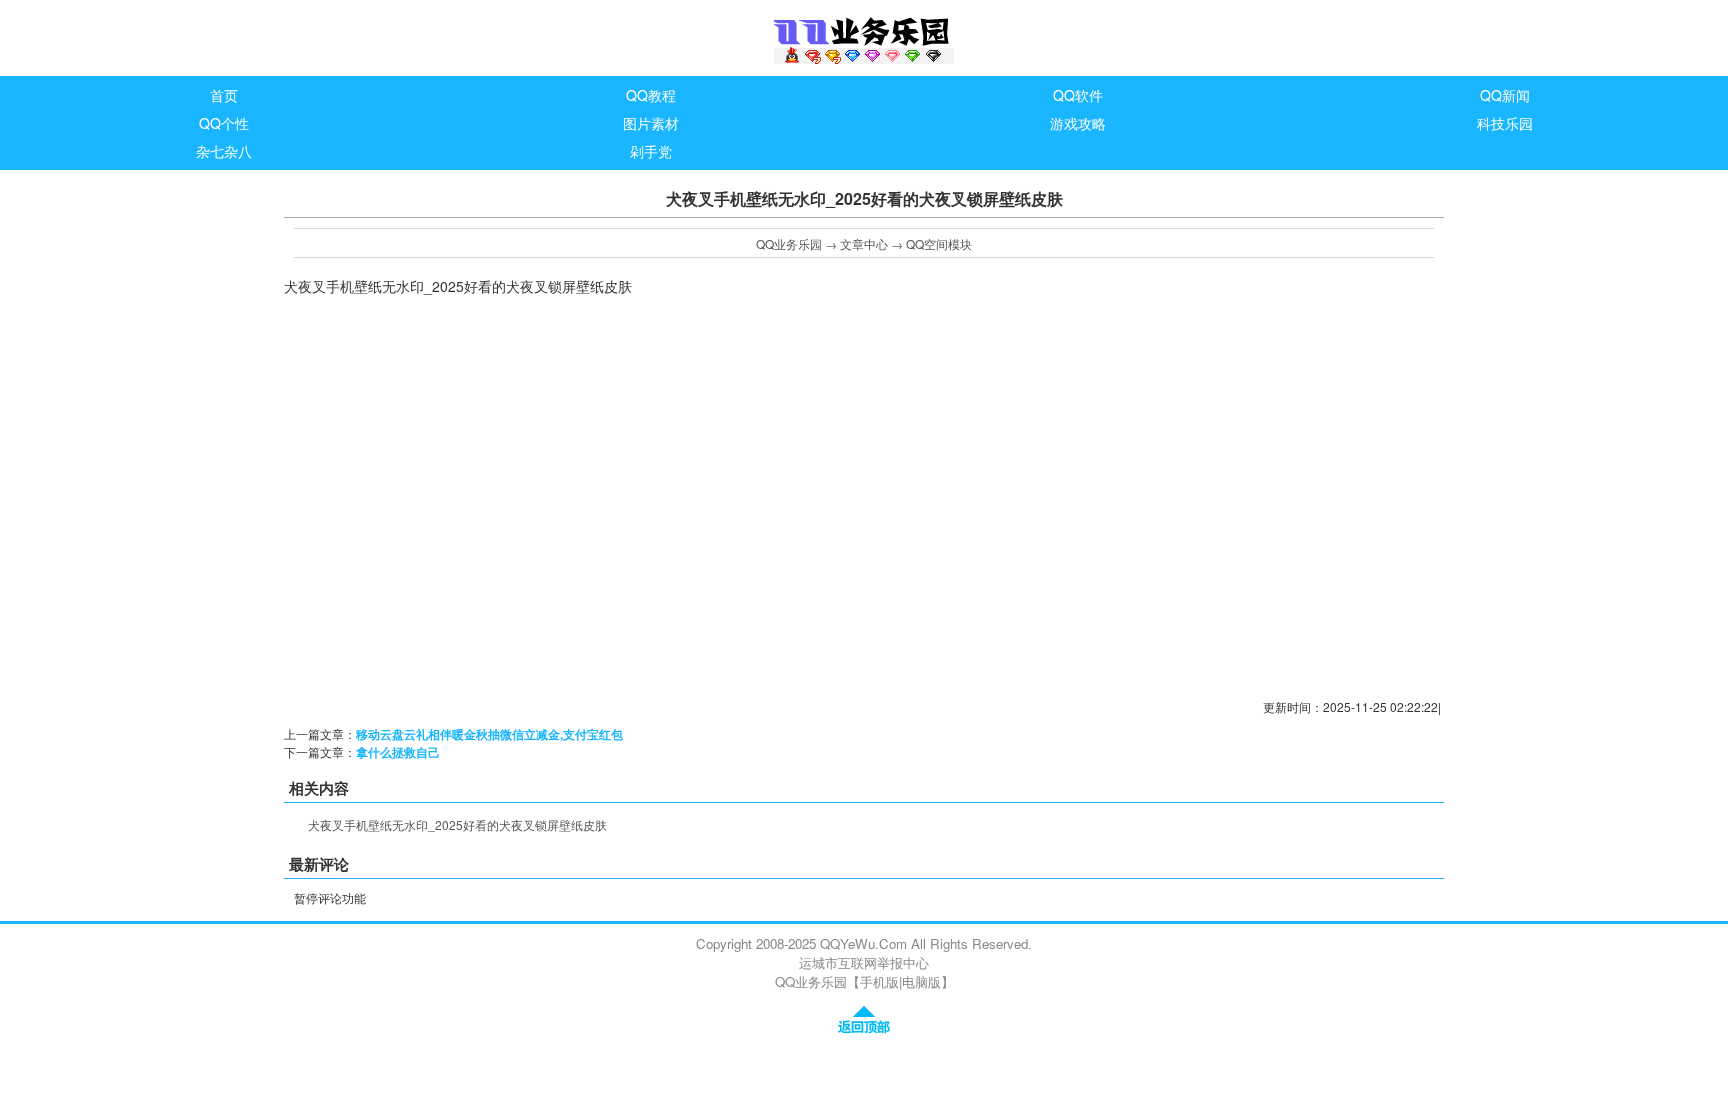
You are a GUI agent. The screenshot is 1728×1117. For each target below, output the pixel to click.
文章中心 (864, 243)
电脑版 (921, 981)
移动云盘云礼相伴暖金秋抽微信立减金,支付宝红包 (489, 734)
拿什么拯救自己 (398, 752)
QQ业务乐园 (789, 243)
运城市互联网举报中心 (864, 962)
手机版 (879, 981)
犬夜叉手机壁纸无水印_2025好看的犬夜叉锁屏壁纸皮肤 (457, 824)
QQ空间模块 (939, 243)
